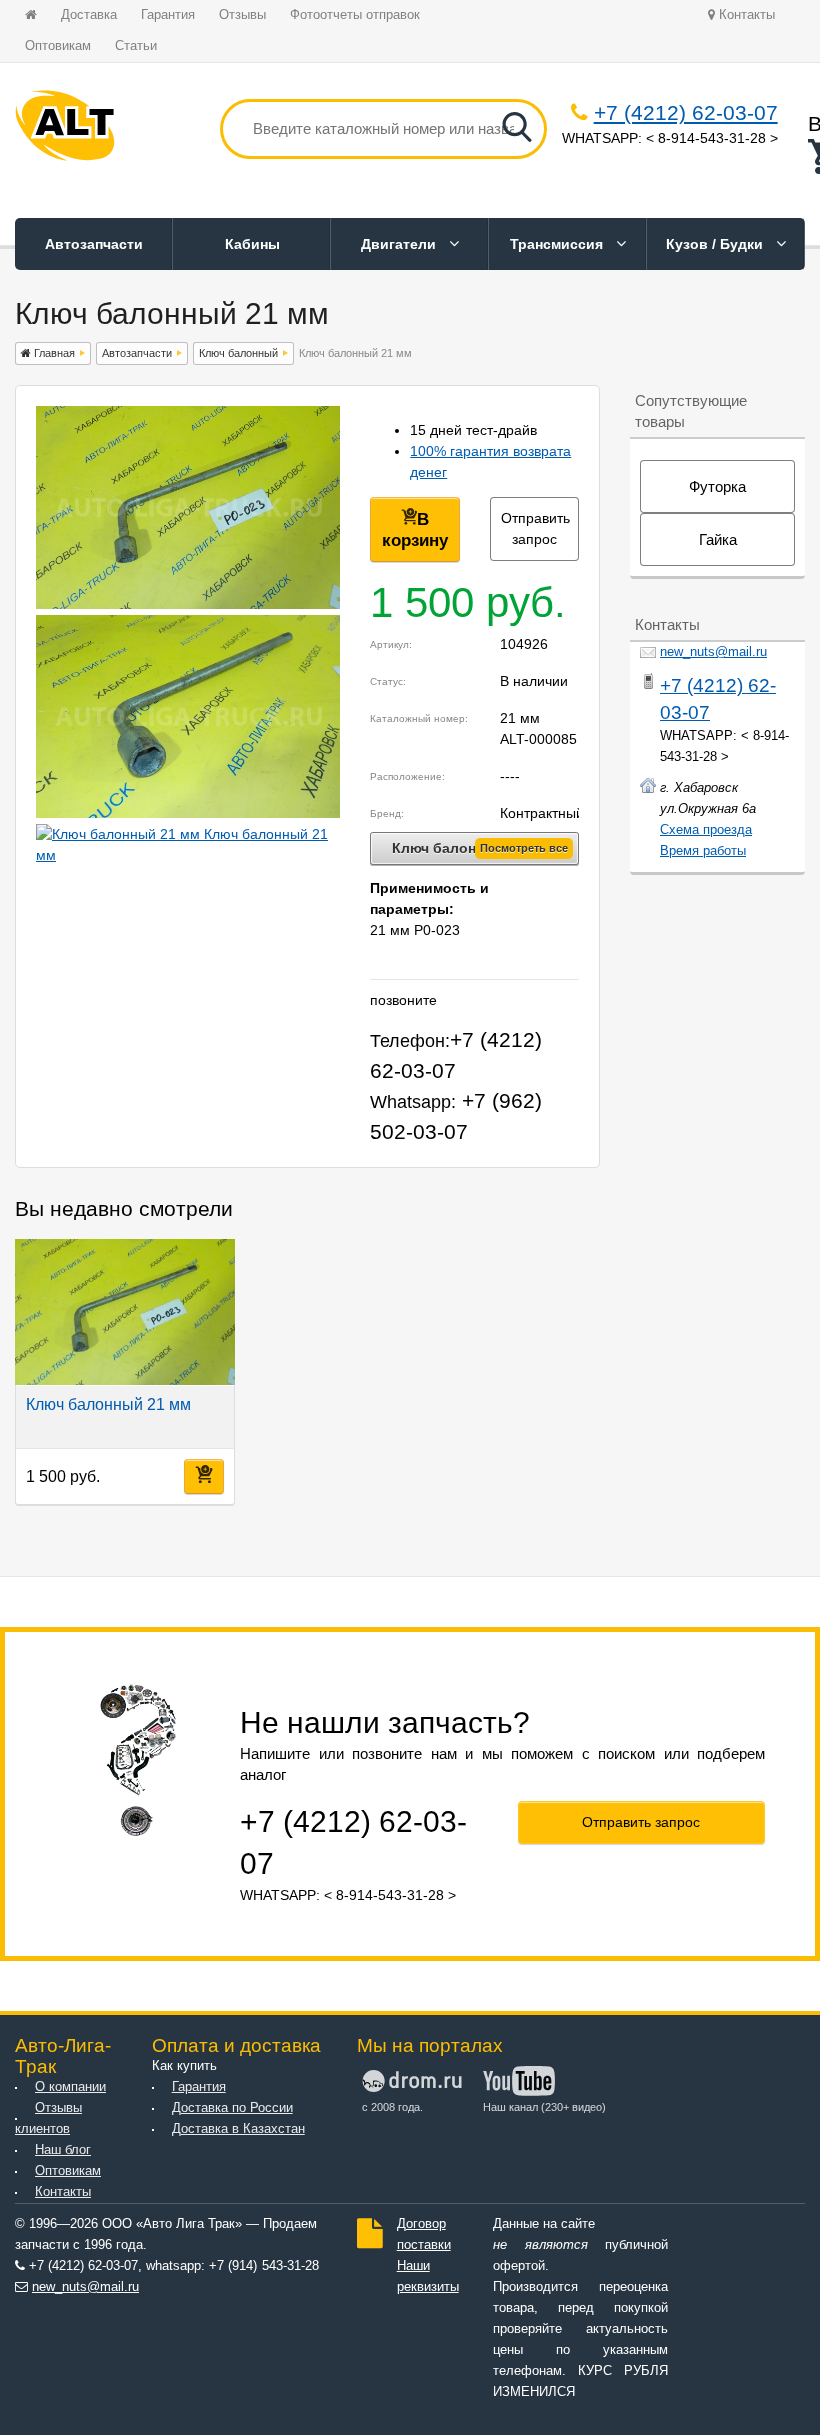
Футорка (717, 486)
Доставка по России (232, 2108)
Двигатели (400, 244)
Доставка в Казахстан (238, 2129)
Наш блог (63, 2150)
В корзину (415, 530)
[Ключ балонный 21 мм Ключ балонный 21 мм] (188, 604)
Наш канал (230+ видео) (541, 2107)
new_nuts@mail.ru (713, 652)
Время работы (703, 851)
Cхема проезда (706, 830)
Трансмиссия (558, 244)
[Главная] (65, 129)
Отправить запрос (535, 528)
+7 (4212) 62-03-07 (686, 112)
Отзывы (242, 15)
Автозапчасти (94, 244)
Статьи (136, 46)
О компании (70, 2087)
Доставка (89, 15)
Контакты (745, 15)
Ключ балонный (238, 353)
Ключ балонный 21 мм (108, 1404)
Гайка (718, 539)
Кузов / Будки (716, 244)
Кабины (252, 244)
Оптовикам (58, 46)
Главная (53, 353)
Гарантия (168, 15)
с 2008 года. (392, 2107)
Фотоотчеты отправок (355, 15)
